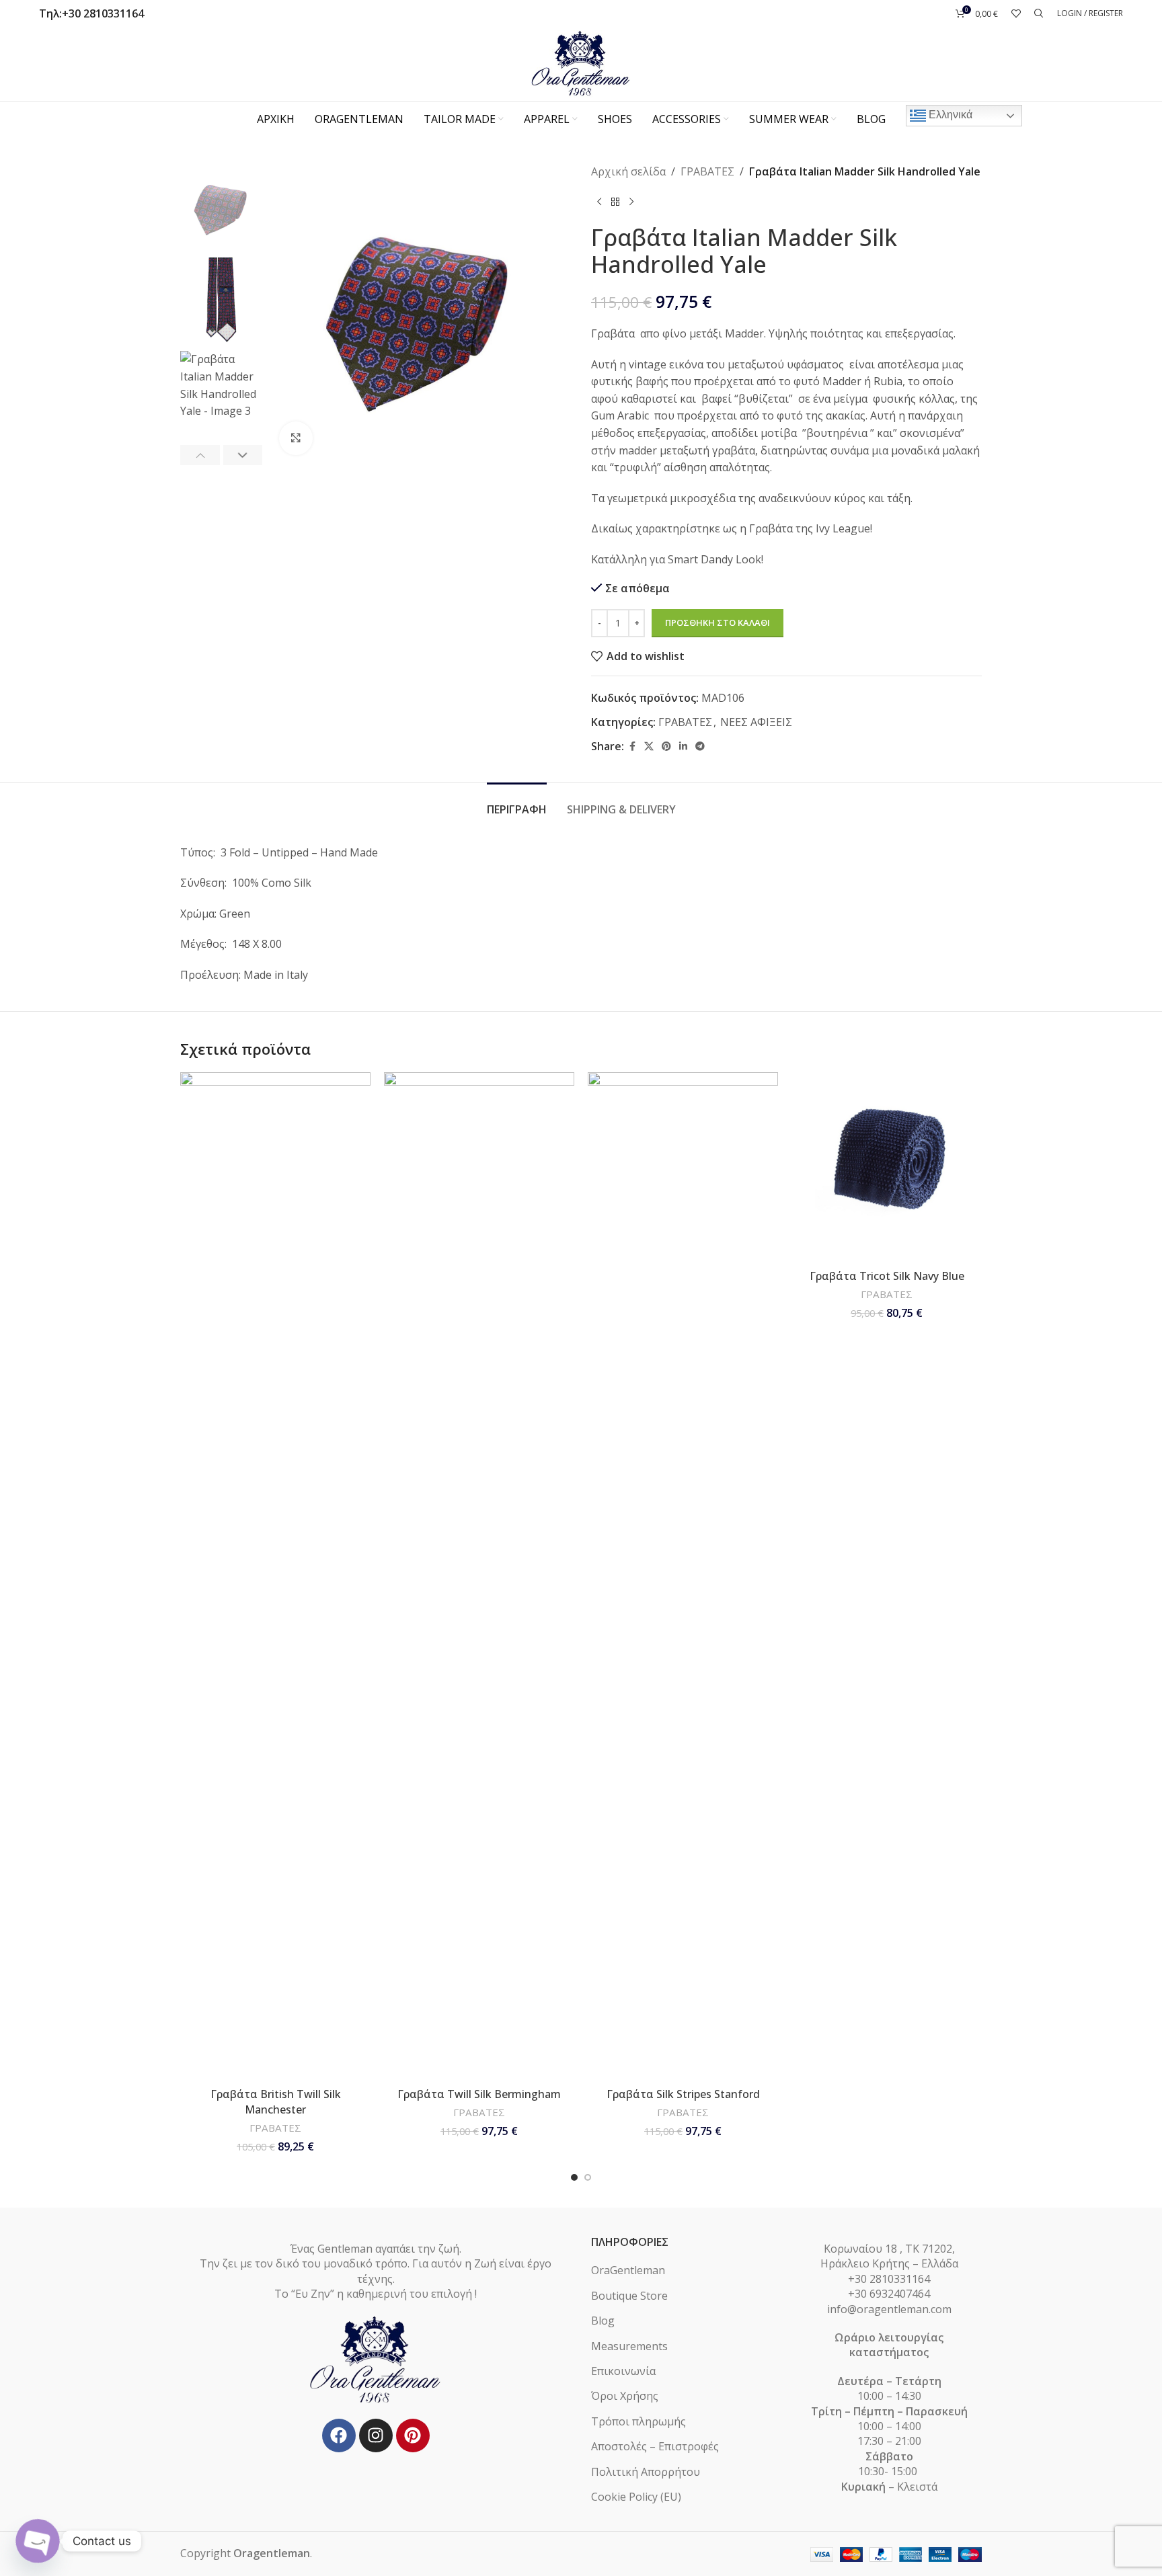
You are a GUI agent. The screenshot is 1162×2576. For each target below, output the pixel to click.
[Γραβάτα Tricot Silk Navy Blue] (887, 1167)
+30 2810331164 (103, 13)
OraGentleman (628, 2270)
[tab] (517, 803)
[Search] (1039, 13)
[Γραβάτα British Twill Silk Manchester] (275, 1576)
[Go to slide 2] (588, 2177)
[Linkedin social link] (683, 747)
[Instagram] (376, 2436)
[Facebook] (339, 2436)
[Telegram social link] (700, 747)
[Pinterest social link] (666, 747)
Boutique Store (629, 2296)
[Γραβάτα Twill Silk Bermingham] (479, 1576)
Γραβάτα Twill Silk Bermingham (479, 2094)
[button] (200, 455)
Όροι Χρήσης (625, 2396)
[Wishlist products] (1016, 13)
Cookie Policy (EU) (636, 2497)
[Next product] (631, 202)
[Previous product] (599, 202)
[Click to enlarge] (296, 438)
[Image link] (376, 2359)
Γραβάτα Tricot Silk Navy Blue (887, 1276)
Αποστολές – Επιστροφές (655, 2446)
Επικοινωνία (623, 2371)
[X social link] (649, 747)
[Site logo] (581, 63)
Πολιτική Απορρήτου (646, 2472)
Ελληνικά (949, 115)
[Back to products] (615, 202)
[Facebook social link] (632, 747)
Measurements (629, 2346)
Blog (603, 2321)
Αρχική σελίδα (628, 171)
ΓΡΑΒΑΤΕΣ (707, 171)
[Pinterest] (413, 2436)
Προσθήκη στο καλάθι (718, 622)
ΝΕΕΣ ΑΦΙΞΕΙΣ (756, 722)
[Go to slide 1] (574, 2177)
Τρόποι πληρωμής (638, 2421)
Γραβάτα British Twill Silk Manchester (276, 2101)
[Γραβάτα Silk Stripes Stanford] (683, 1576)
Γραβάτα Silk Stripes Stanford (683, 2094)
